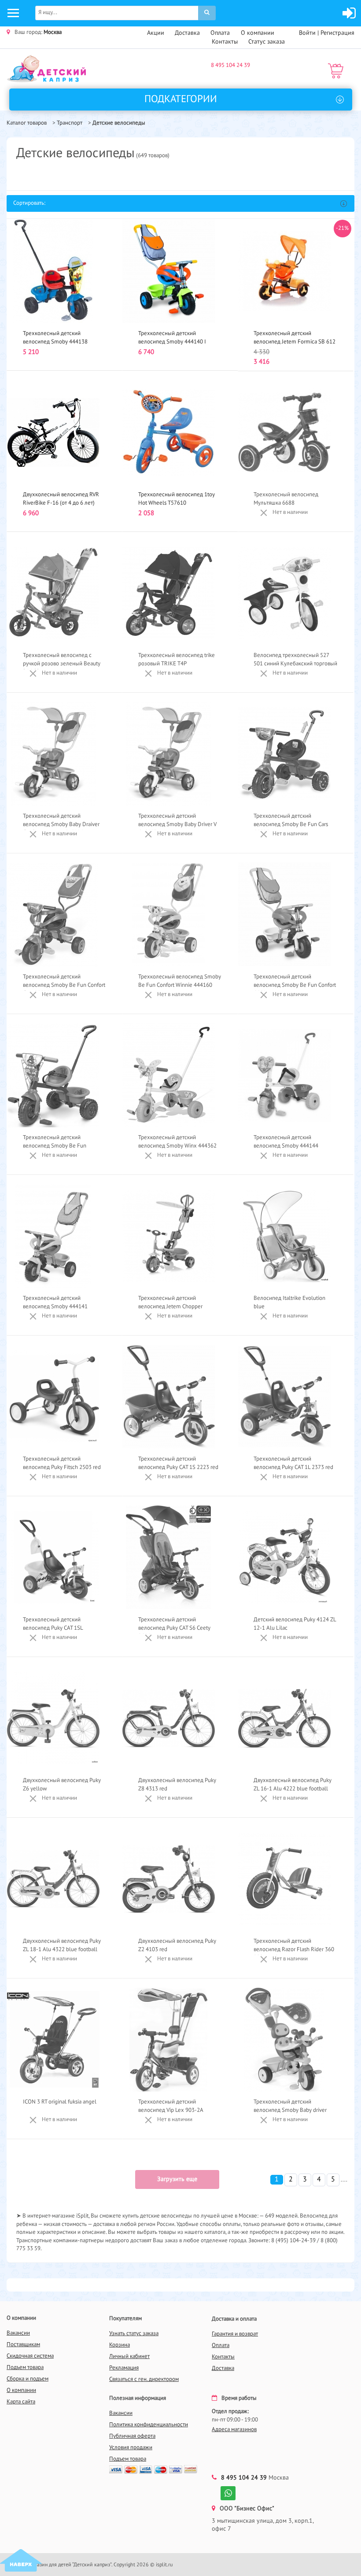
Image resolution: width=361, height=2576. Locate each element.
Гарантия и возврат (235, 2334)
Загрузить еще (177, 2179)
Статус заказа (267, 42)
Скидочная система (30, 2356)
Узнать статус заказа (134, 2334)
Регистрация (337, 33)
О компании (258, 33)
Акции (156, 33)
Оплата (220, 33)
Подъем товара (25, 2367)
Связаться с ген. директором (144, 2379)
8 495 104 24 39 (230, 65)
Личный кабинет (129, 2356)
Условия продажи (131, 2448)
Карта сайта (21, 2402)
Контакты (225, 42)
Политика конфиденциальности (149, 2425)
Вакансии (18, 2333)
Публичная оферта (132, 2436)
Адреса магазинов (234, 2430)
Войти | (310, 33)
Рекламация (124, 2368)
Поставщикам (23, 2345)
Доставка (187, 33)
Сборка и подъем (28, 2379)
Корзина (120, 2345)
